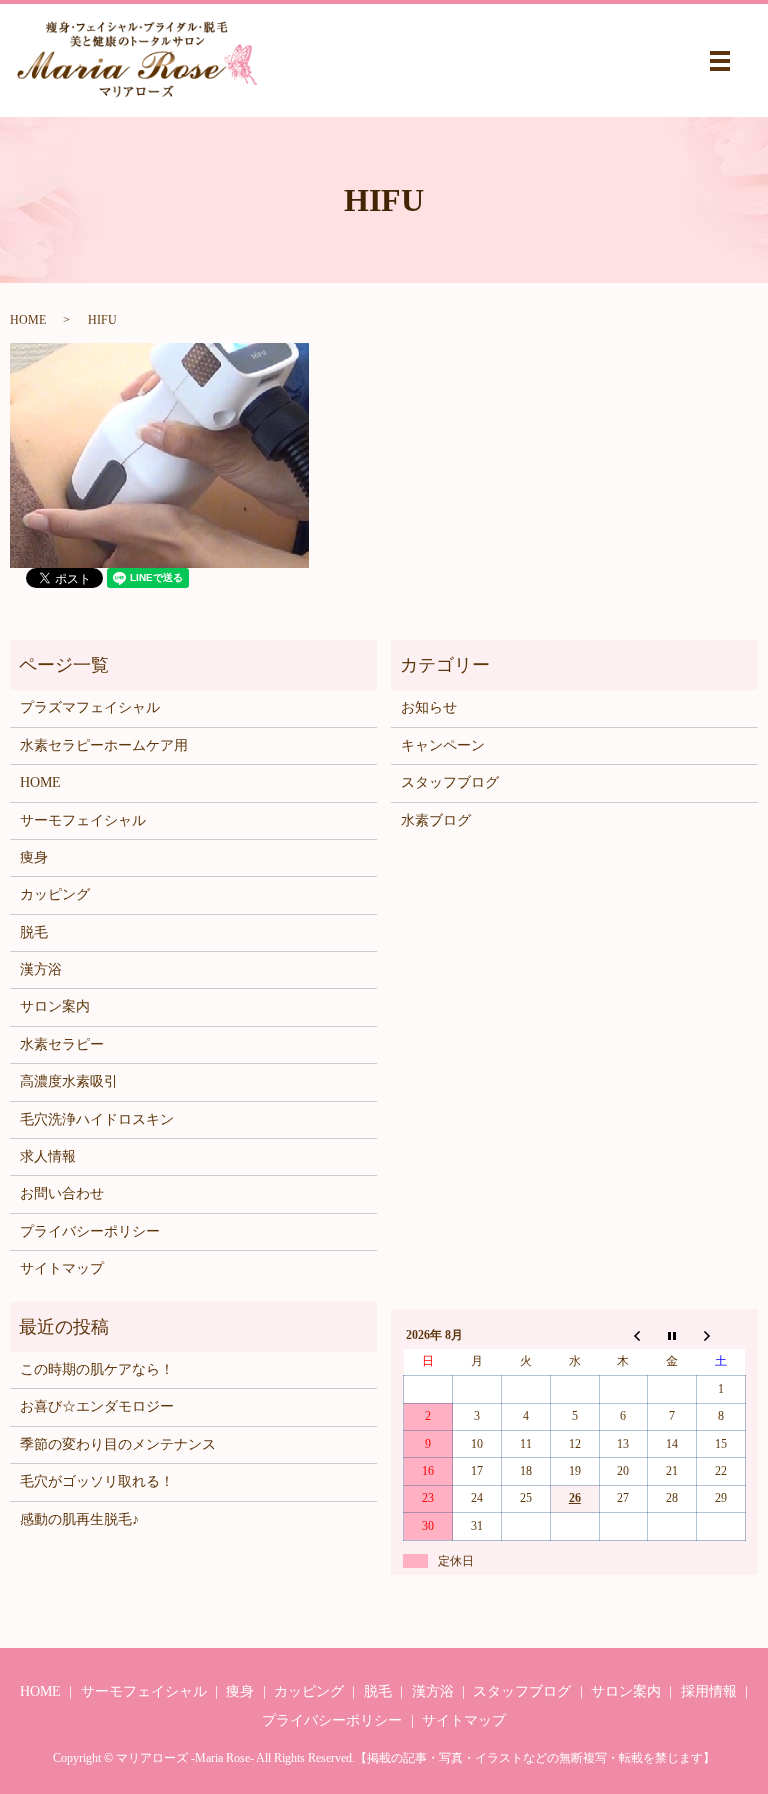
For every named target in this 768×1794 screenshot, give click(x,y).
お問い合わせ (62, 1193)
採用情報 (709, 1691)
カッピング (55, 894)
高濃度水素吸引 (69, 1081)
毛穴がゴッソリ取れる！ (97, 1481)
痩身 (34, 857)
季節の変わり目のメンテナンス (118, 1444)
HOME (28, 320)
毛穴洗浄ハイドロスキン (97, 1119)
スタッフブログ (450, 782)
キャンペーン (443, 745)
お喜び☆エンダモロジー (97, 1406)
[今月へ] (672, 1336)
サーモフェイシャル (83, 820)
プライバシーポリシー (90, 1231)
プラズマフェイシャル (90, 707)
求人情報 (48, 1156)
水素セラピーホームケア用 (104, 745)
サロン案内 (55, 1006)
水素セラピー (62, 1044)
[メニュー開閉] (720, 61)
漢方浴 (41, 969)
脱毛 (34, 932)
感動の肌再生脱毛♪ (79, 1519)
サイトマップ (62, 1268)
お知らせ (429, 707)
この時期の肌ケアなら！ (97, 1369)
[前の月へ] (623, 1336)
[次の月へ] (721, 1336)
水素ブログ (436, 820)
